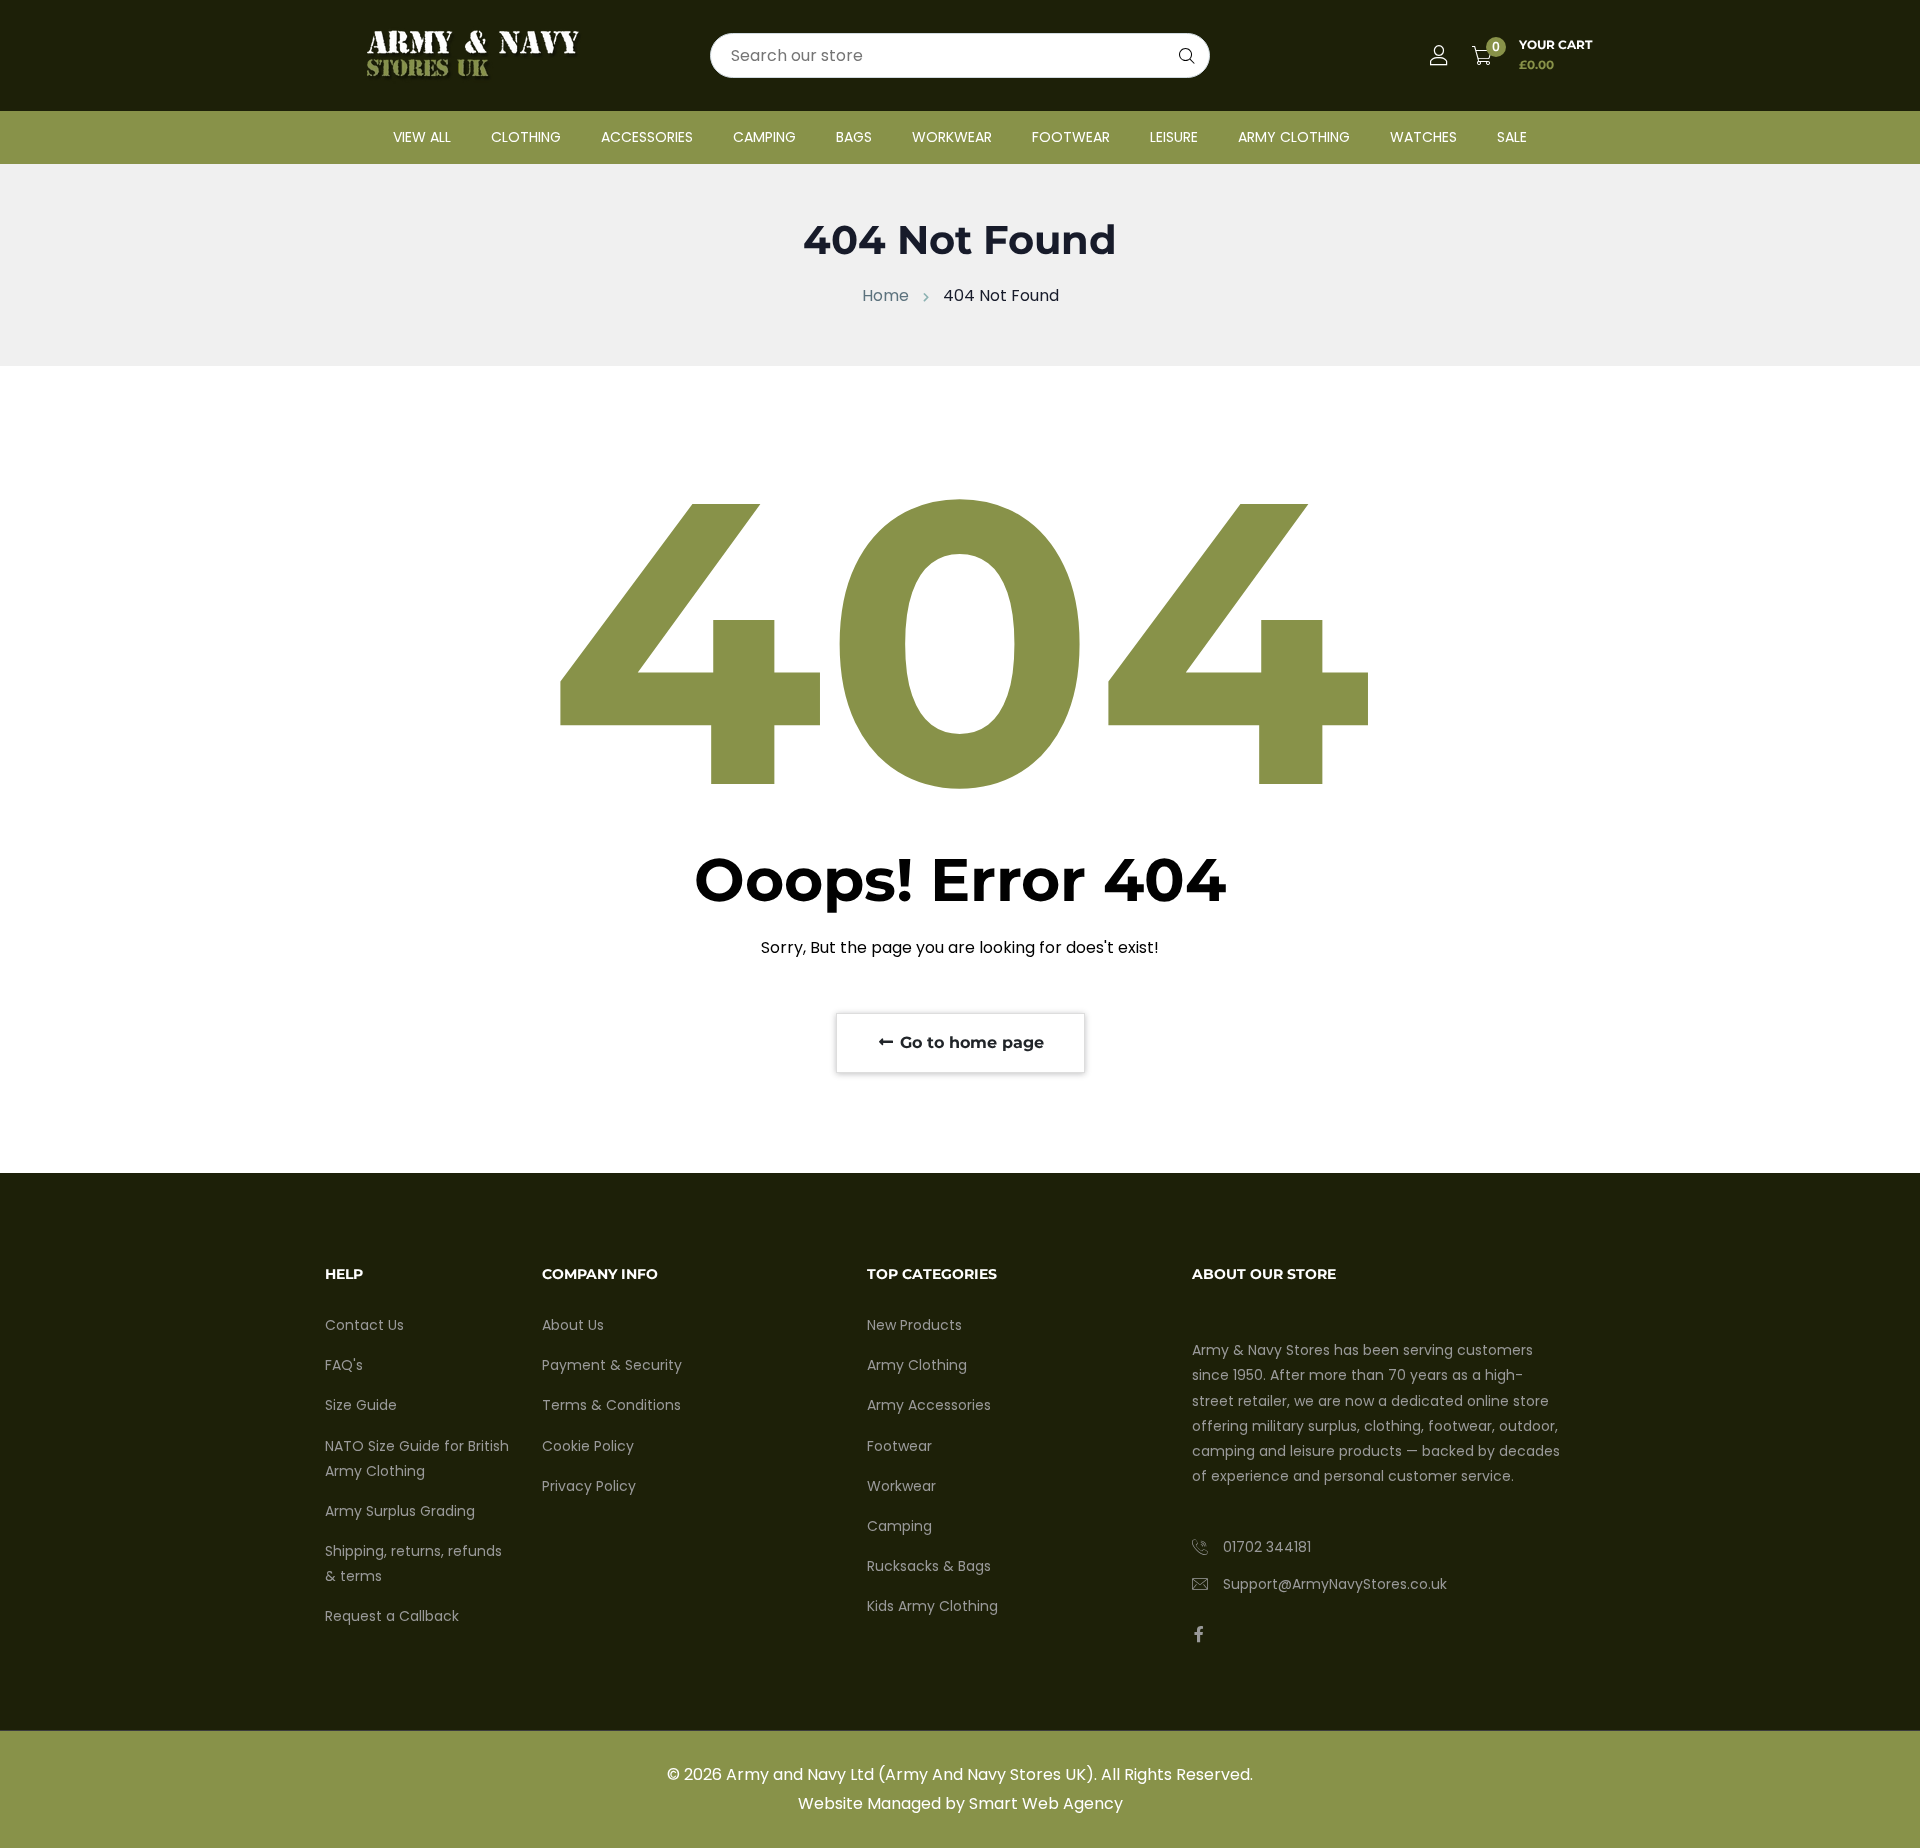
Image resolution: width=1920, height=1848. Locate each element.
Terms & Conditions (611, 1405)
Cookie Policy (588, 1446)
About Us (573, 1325)
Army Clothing (917, 1365)
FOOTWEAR (1071, 137)
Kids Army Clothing (932, 1606)
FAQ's (344, 1365)
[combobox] (960, 55)
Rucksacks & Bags (929, 1566)
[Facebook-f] (1199, 1634)
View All (422, 137)
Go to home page (969, 1042)
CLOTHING (526, 137)
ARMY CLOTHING (1294, 137)
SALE (1512, 137)
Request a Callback (392, 1616)
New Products (914, 1325)
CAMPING (764, 137)
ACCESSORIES (647, 137)
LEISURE (1174, 137)
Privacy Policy (589, 1486)
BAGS (854, 137)
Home (885, 295)
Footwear (899, 1446)
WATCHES (1423, 137)
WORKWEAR (952, 137)
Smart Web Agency (1046, 1803)
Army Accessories (929, 1405)
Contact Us (364, 1325)
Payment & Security (612, 1365)
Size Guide (361, 1405)
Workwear (901, 1486)
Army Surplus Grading (400, 1511)
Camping (899, 1526)
